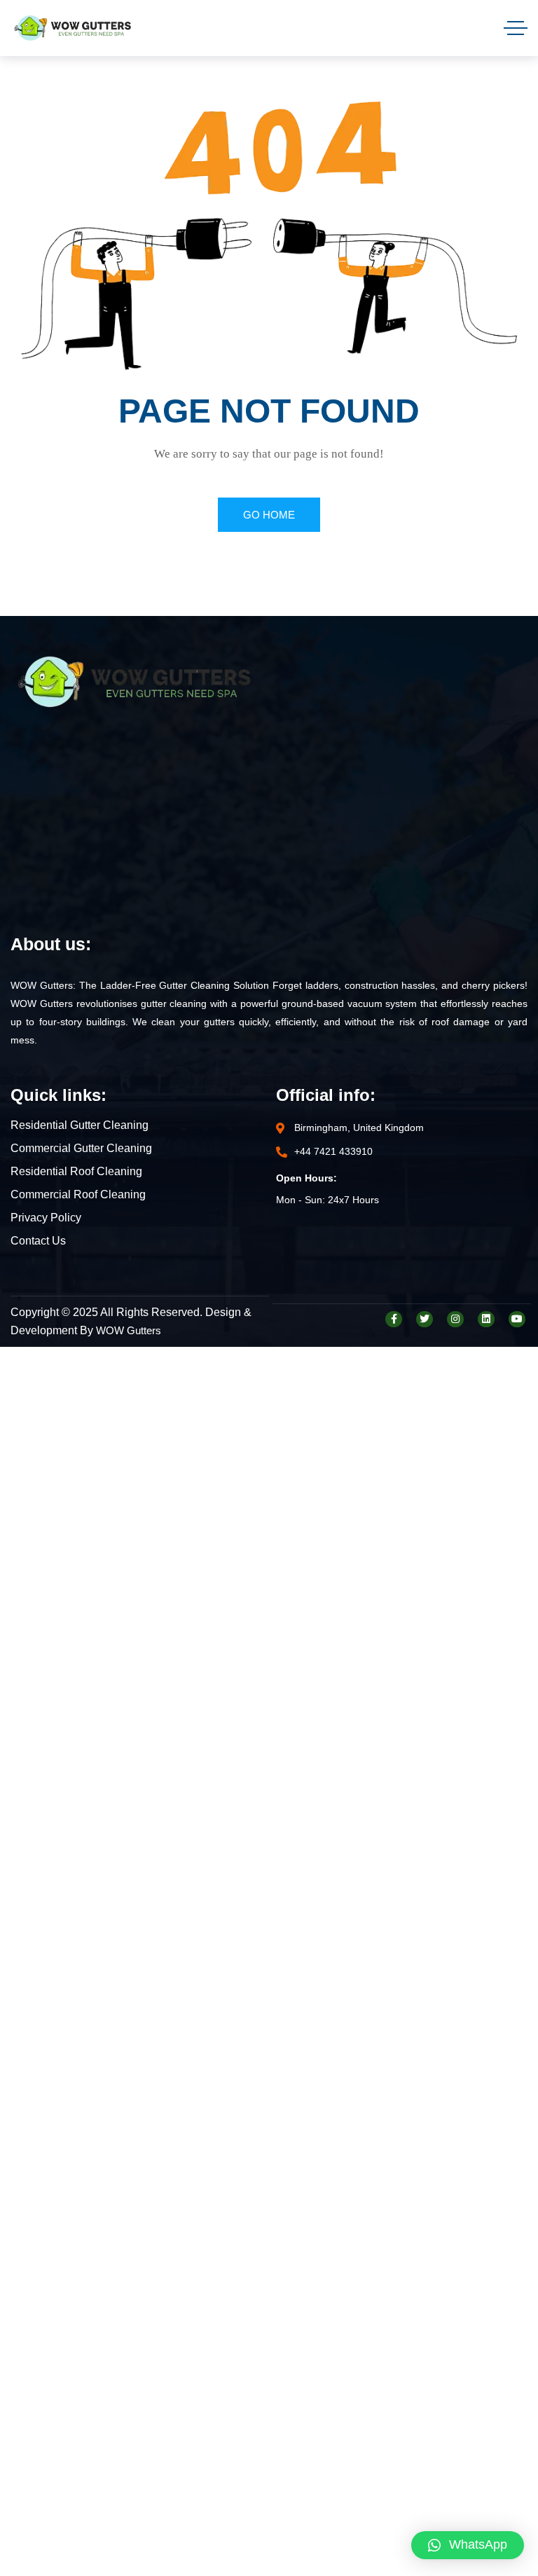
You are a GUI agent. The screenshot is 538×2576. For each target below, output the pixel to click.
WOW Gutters (129, 1330)
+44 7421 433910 (333, 1151)
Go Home (269, 515)
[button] (468, 2545)
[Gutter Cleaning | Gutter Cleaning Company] (73, 28)
